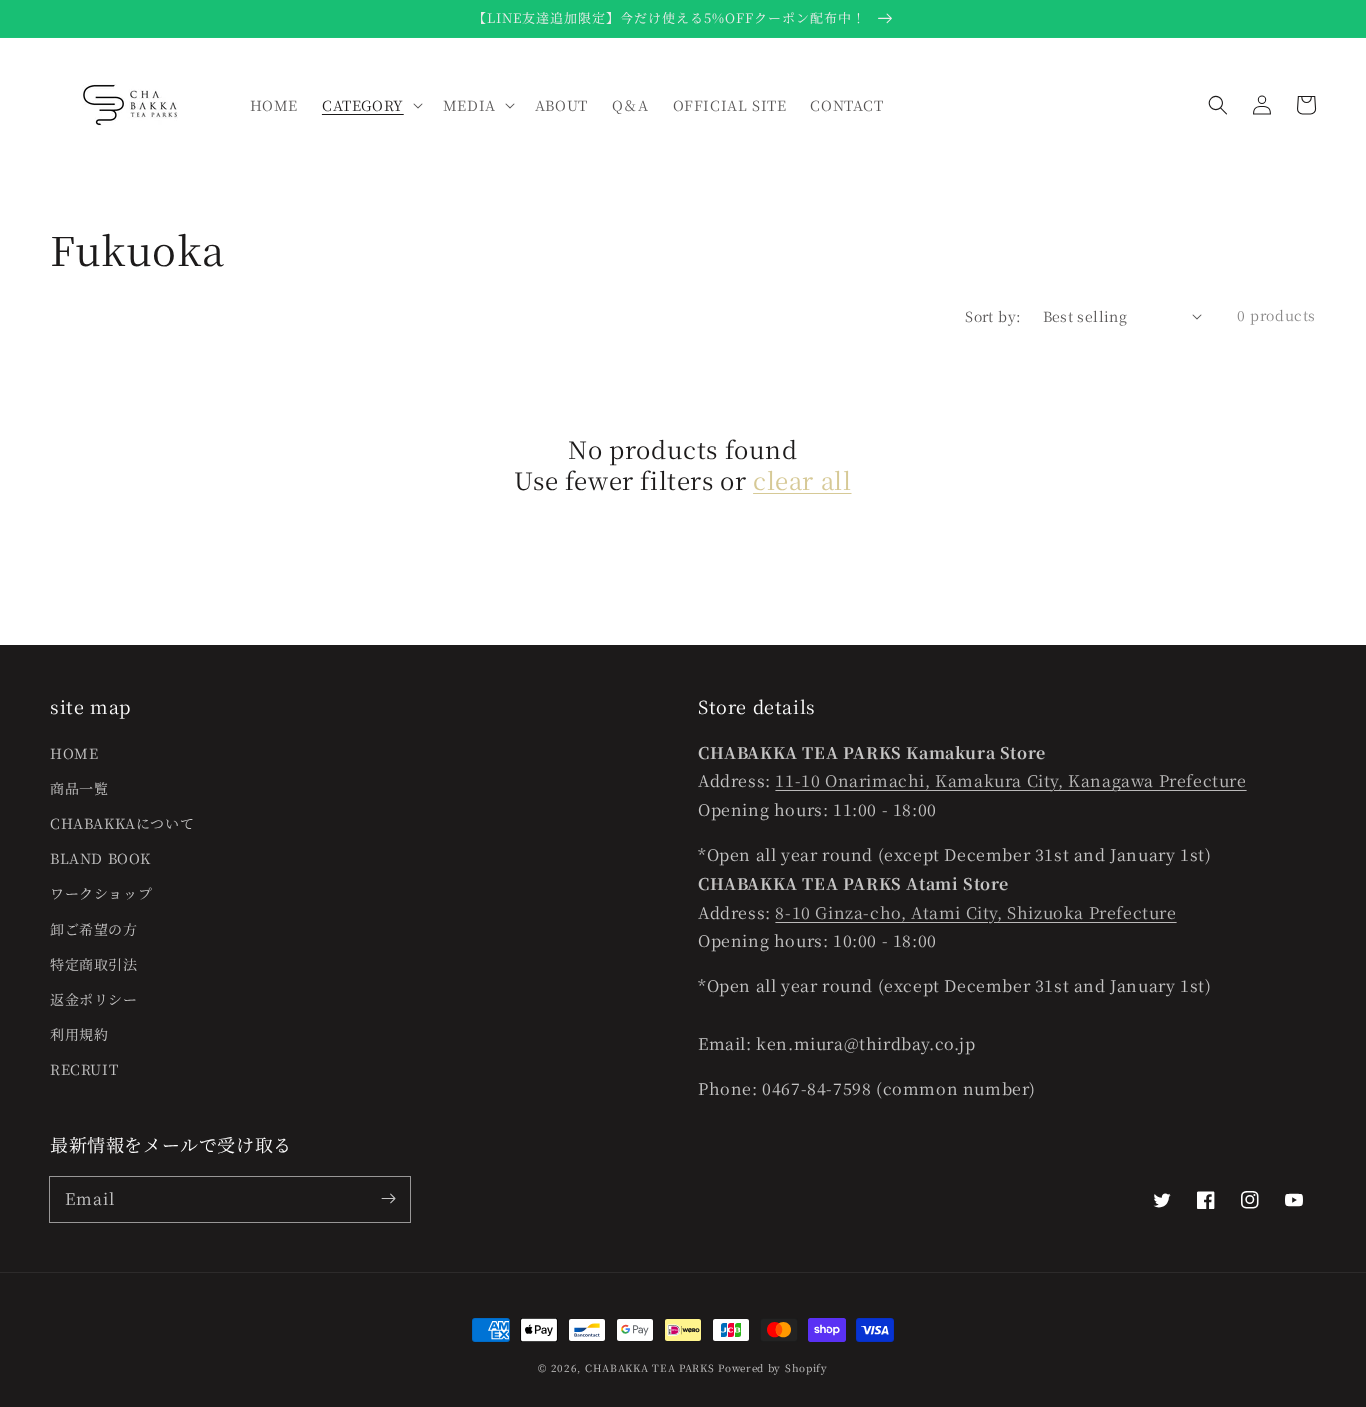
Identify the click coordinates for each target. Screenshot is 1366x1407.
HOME (74, 753)
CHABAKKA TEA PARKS (650, 1367)
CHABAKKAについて (122, 823)
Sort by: (993, 316)
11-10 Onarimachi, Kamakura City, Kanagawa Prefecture (1010, 780)
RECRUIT (84, 1069)
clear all (802, 479)
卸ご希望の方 (94, 929)
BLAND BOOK (100, 858)
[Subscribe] (388, 1199)
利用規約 (79, 1034)
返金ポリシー (94, 999)
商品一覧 (79, 788)
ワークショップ (101, 893)
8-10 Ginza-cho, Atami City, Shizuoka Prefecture (975, 912)
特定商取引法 (94, 964)
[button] (1218, 105)
